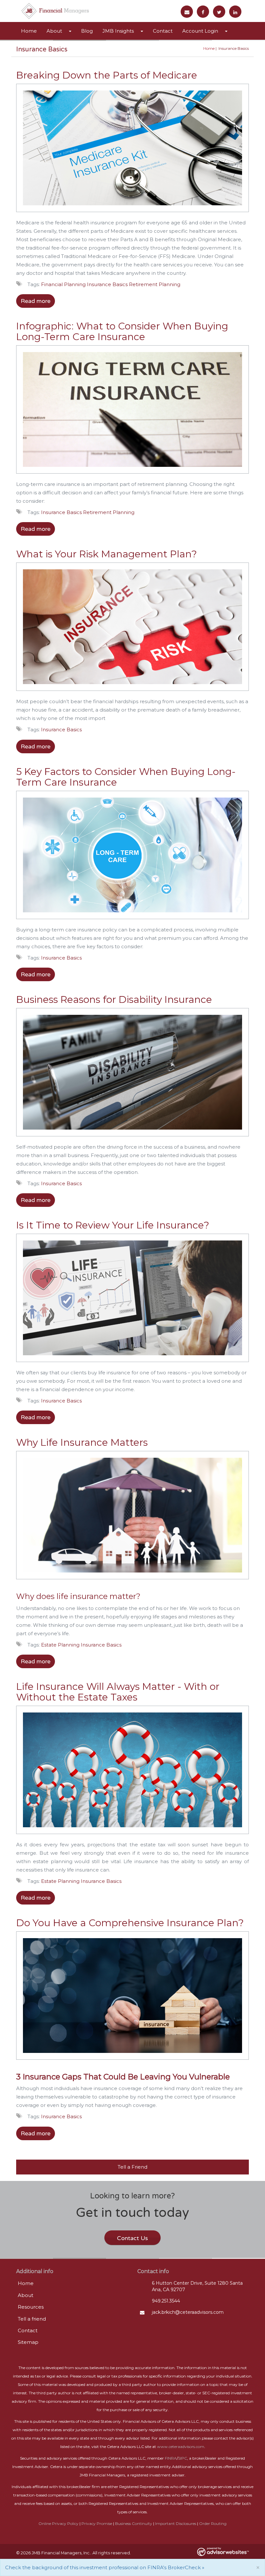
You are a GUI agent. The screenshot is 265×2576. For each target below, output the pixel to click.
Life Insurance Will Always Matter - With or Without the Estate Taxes (118, 1692)
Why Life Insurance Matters (82, 1442)
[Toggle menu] (72, 31)
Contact (163, 31)
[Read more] (132, 150)
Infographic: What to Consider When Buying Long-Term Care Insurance (122, 331)
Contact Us (132, 2238)
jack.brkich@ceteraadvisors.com (188, 2312)
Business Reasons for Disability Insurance (114, 999)
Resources (31, 2307)
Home (29, 31)
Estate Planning (60, 1645)
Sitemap (28, 2342)
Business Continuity (134, 2523)
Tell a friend (32, 2319)
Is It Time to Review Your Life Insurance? (113, 1225)
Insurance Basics (107, 284)
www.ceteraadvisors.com (181, 2447)
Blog (87, 31)
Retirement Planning (155, 284)
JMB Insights (118, 31)
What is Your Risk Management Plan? (106, 554)
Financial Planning (63, 284)
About (54, 31)
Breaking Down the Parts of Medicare (107, 75)
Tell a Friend (132, 2167)
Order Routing (213, 2523)
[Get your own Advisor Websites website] (223, 2552)
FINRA (171, 2458)
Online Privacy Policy (58, 2523)
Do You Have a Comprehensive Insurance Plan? (130, 1923)
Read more (36, 301)
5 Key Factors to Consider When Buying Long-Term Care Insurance (126, 777)
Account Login (200, 31)
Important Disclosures (176, 2523)
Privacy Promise (97, 2523)
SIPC (183, 2458)
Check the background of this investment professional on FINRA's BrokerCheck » (105, 2567)
